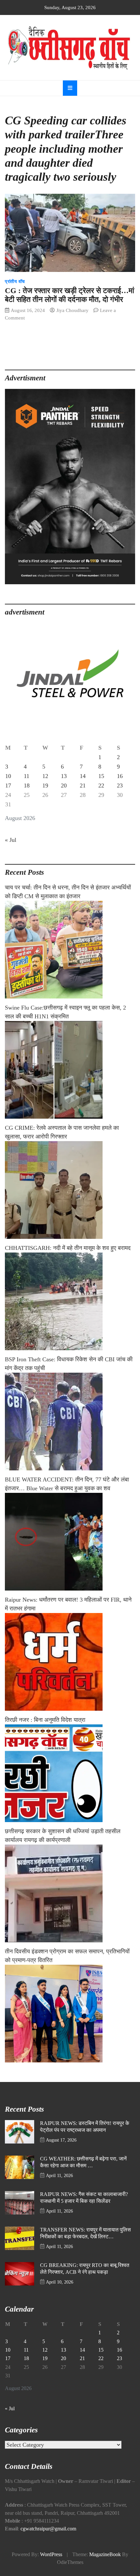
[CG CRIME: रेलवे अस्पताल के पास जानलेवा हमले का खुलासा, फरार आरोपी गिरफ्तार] (70, 1190)
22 (101, 786)
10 (8, 776)
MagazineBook (105, 2555)
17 (8, 786)
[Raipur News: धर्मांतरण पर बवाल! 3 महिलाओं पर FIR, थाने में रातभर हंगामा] (70, 1662)
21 (83, 786)
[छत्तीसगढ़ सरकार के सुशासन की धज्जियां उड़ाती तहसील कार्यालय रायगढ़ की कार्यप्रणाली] (70, 1893)
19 (45, 786)
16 (120, 776)
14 (83, 776)
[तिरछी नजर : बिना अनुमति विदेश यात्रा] (70, 1773)
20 (64, 786)
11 (27, 776)
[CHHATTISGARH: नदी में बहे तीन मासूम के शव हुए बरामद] (70, 1301)
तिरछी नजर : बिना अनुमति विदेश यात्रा (45, 1720)
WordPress (51, 2555)
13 (64, 776)
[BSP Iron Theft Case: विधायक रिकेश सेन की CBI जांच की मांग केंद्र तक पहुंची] (70, 1422)
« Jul (11, 840)
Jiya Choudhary (72, 310)
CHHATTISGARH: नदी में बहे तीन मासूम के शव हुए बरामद (68, 1248)
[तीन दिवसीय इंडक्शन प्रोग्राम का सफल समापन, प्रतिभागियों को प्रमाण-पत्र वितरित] (70, 2014)
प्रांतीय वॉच (15, 282)
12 (45, 776)
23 (120, 786)
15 (101, 776)
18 (27, 786)
